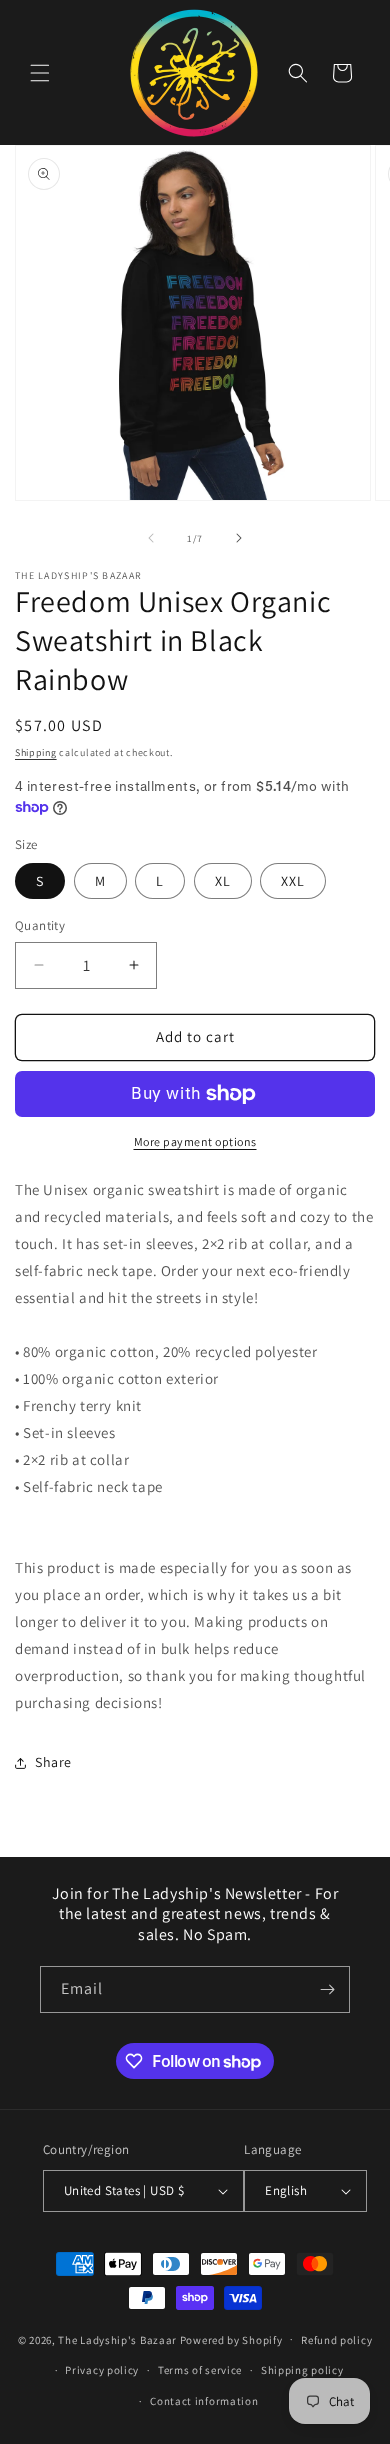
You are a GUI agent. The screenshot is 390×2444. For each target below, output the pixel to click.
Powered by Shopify (231, 2339)
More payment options (195, 1141)
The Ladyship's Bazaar (117, 2339)
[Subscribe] (327, 1989)
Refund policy (336, 2340)
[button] (40, 73)
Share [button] (53, 1762)
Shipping (36, 752)
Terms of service (200, 2370)
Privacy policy (102, 2370)
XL (223, 881)
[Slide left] (151, 538)
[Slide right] (239, 538)
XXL (293, 881)
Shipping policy (302, 2370)
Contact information (204, 2401)
